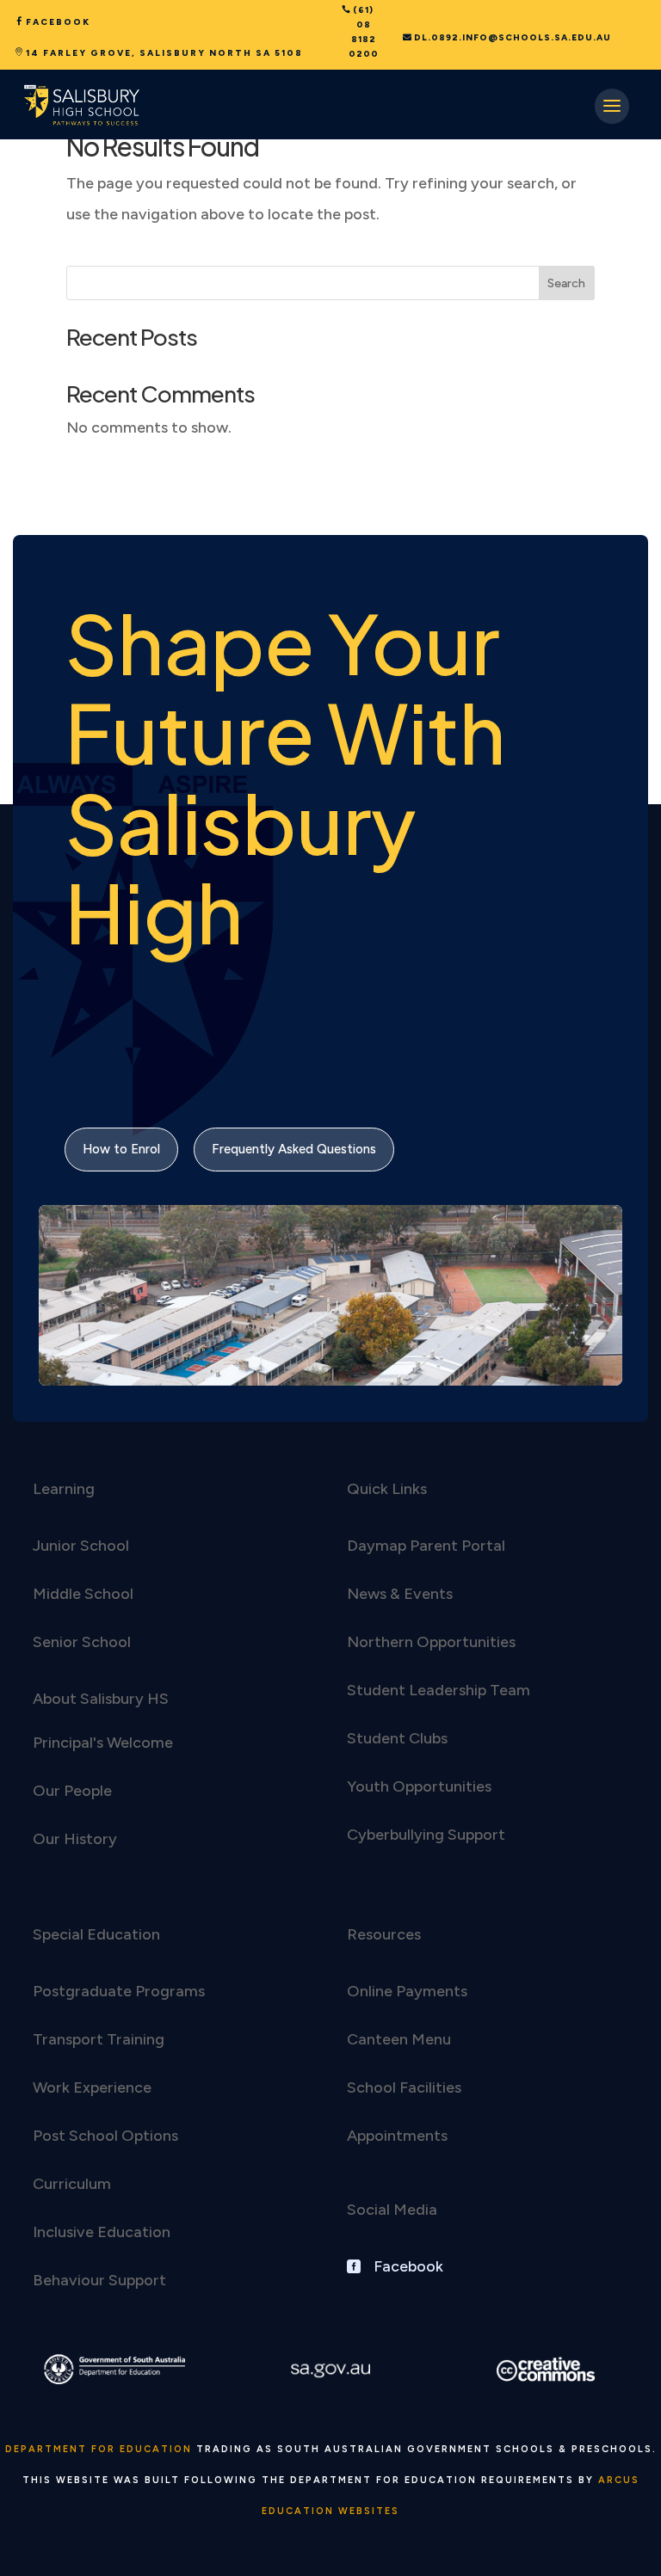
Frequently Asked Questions (294, 1149)
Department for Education (99, 2449)
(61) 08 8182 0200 (364, 32)
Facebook (58, 22)
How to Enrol (121, 1149)
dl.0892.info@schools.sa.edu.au (513, 37)
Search (566, 283)
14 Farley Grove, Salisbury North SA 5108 (164, 53)
